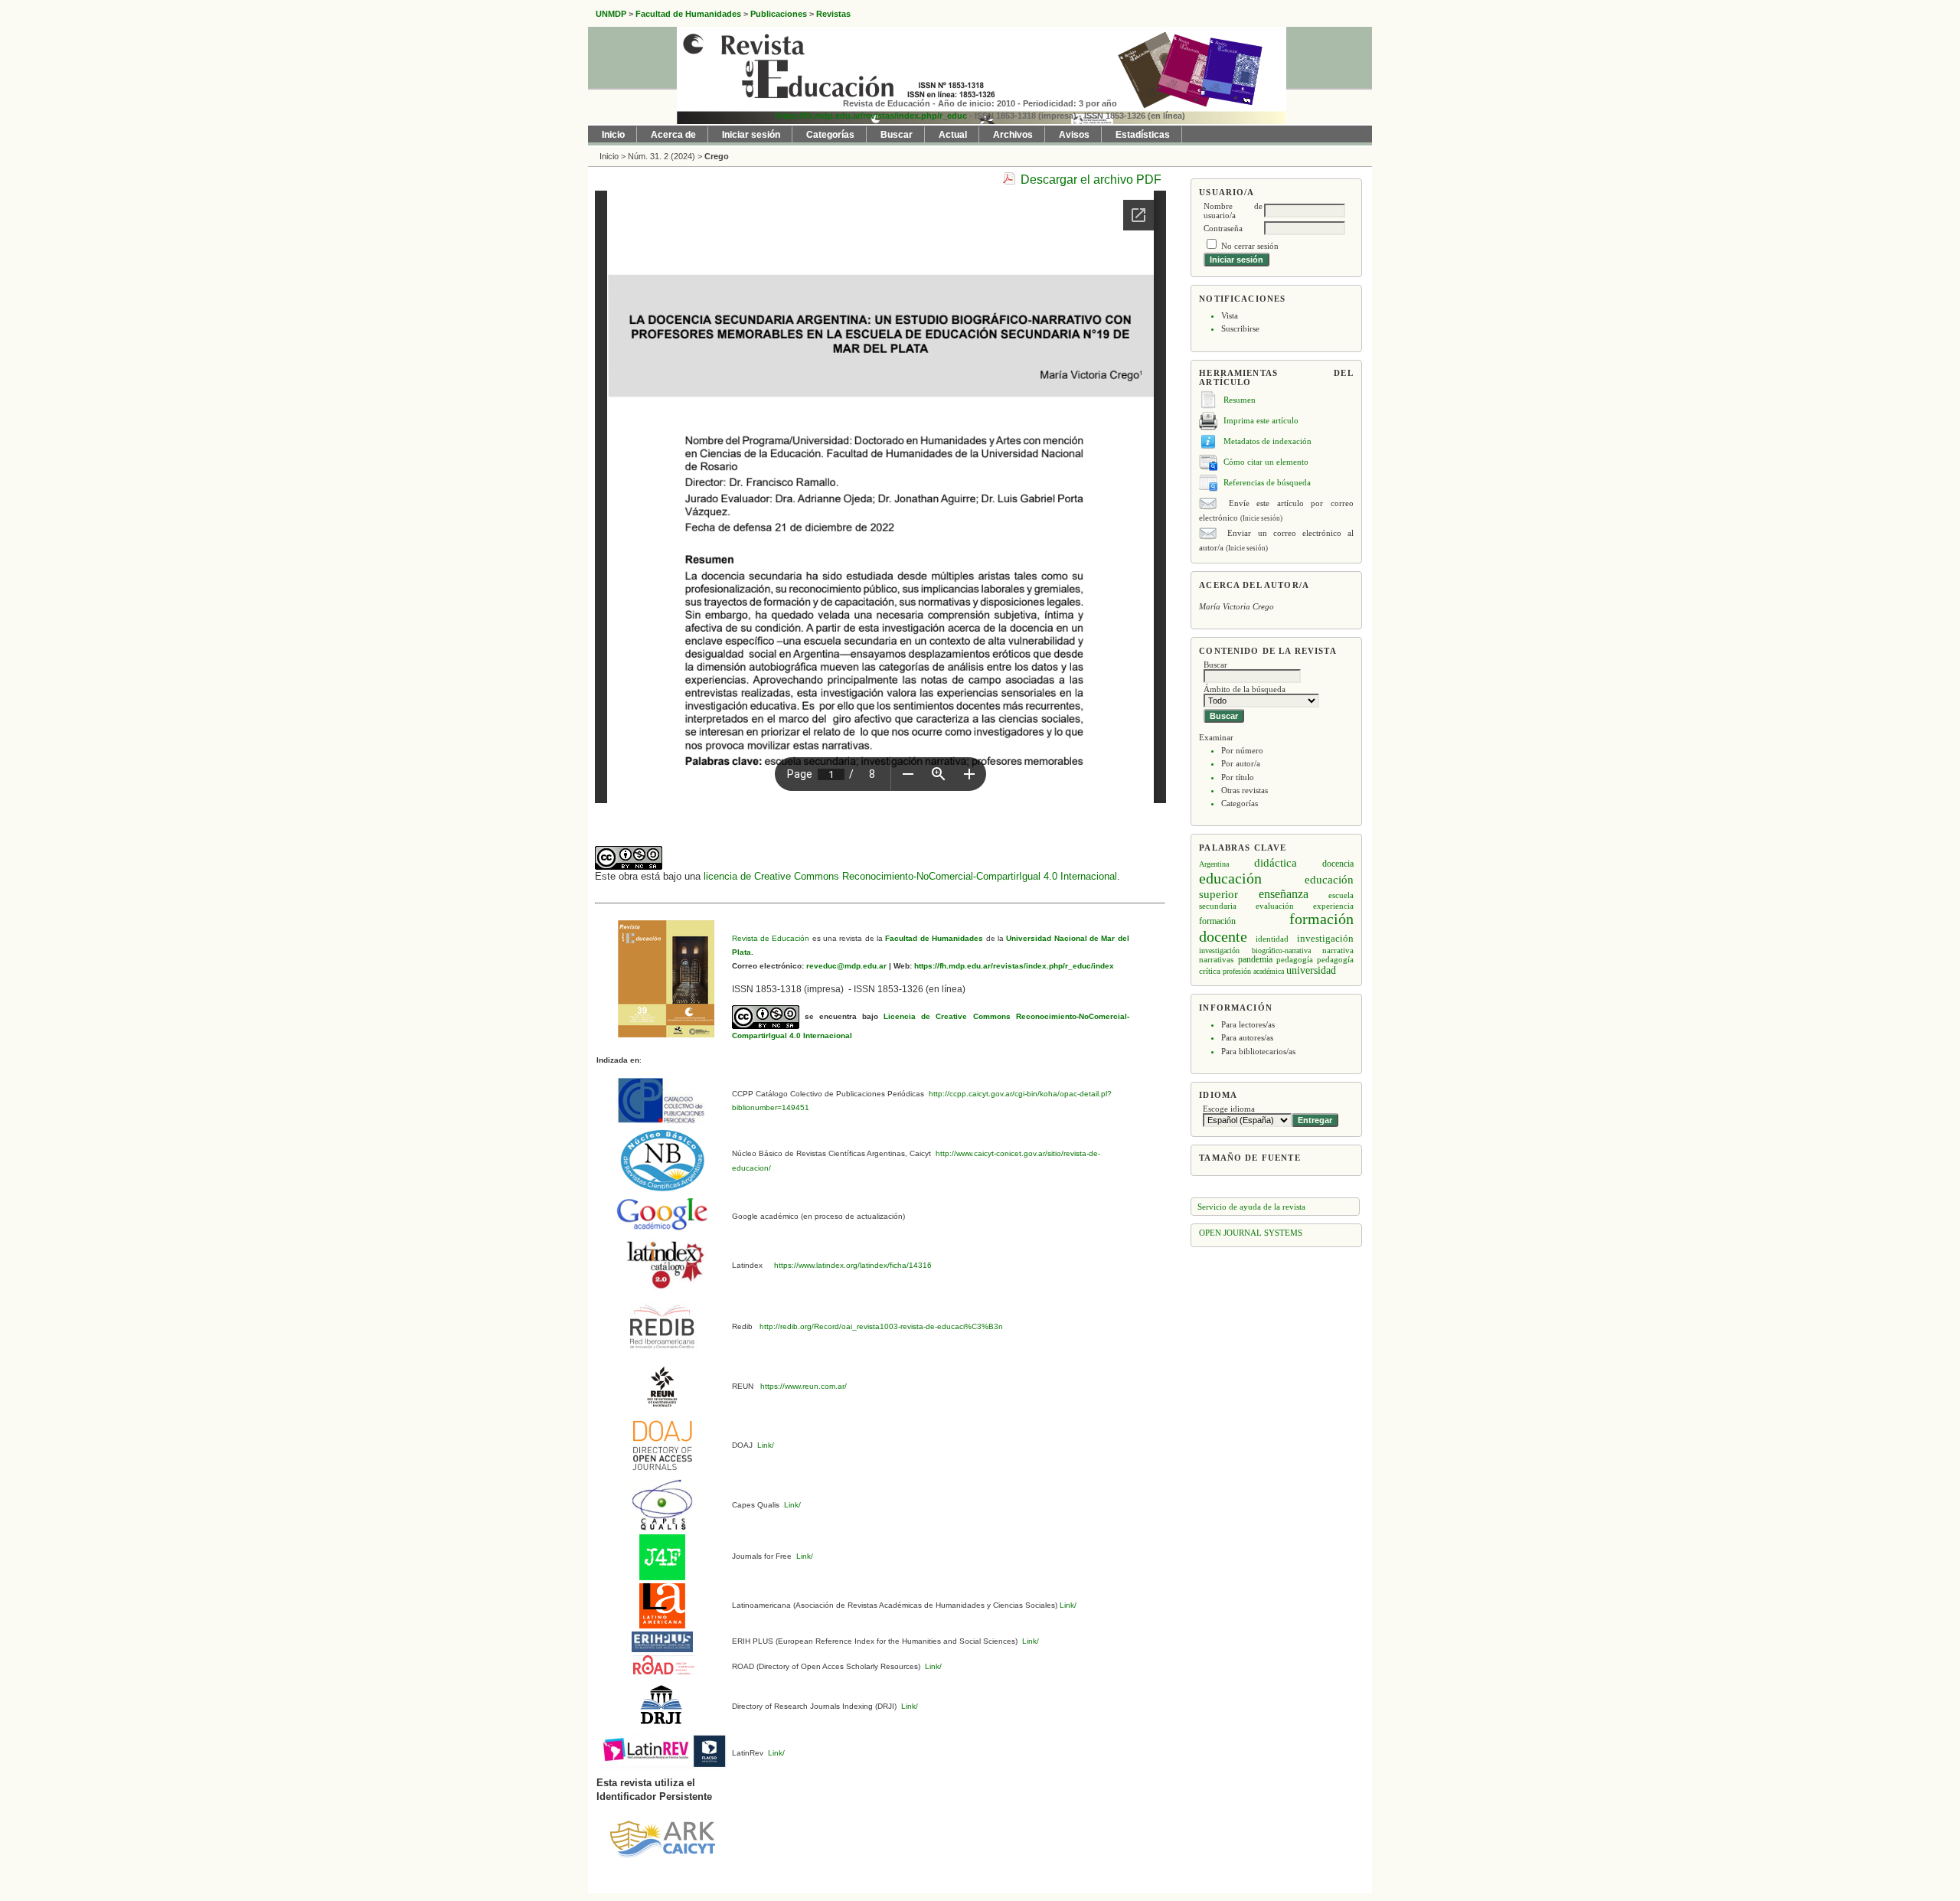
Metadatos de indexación (1267, 441)
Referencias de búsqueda (1267, 482)
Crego (717, 156)
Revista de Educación (771, 938)
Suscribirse (1240, 328)
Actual (953, 135)
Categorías (1240, 803)
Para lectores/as (1248, 1024)
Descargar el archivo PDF (1091, 180)
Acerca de (673, 135)
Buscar (897, 135)
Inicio (613, 135)
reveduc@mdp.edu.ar (845, 966)
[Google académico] (662, 1213)
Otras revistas (1245, 790)
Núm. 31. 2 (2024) (661, 156)
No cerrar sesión (1250, 246)
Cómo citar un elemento (1266, 462)
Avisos (1074, 135)
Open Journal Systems (1251, 1233)
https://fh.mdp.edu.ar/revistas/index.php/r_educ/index (1013, 966)
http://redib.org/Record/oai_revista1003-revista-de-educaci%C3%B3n (881, 1326)
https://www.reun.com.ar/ (802, 1386)
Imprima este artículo (1261, 420)
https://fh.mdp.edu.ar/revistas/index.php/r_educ (871, 116)
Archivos (1013, 135)
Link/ (764, 1445)
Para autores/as (1247, 1037)
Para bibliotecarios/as (1258, 1051)
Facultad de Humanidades (934, 938)
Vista (1230, 315)
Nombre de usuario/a (1233, 211)
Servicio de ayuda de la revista (1251, 1207)
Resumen (1240, 400)
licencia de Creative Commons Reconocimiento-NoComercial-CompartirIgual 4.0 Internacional (910, 876)
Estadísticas (1143, 135)
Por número (1242, 750)
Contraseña (1223, 228)
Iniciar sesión (751, 135)
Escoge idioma (1229, 1109)
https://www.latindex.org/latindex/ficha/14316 (851, 1265)
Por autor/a (1241, 763)
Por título (1238, 777)
